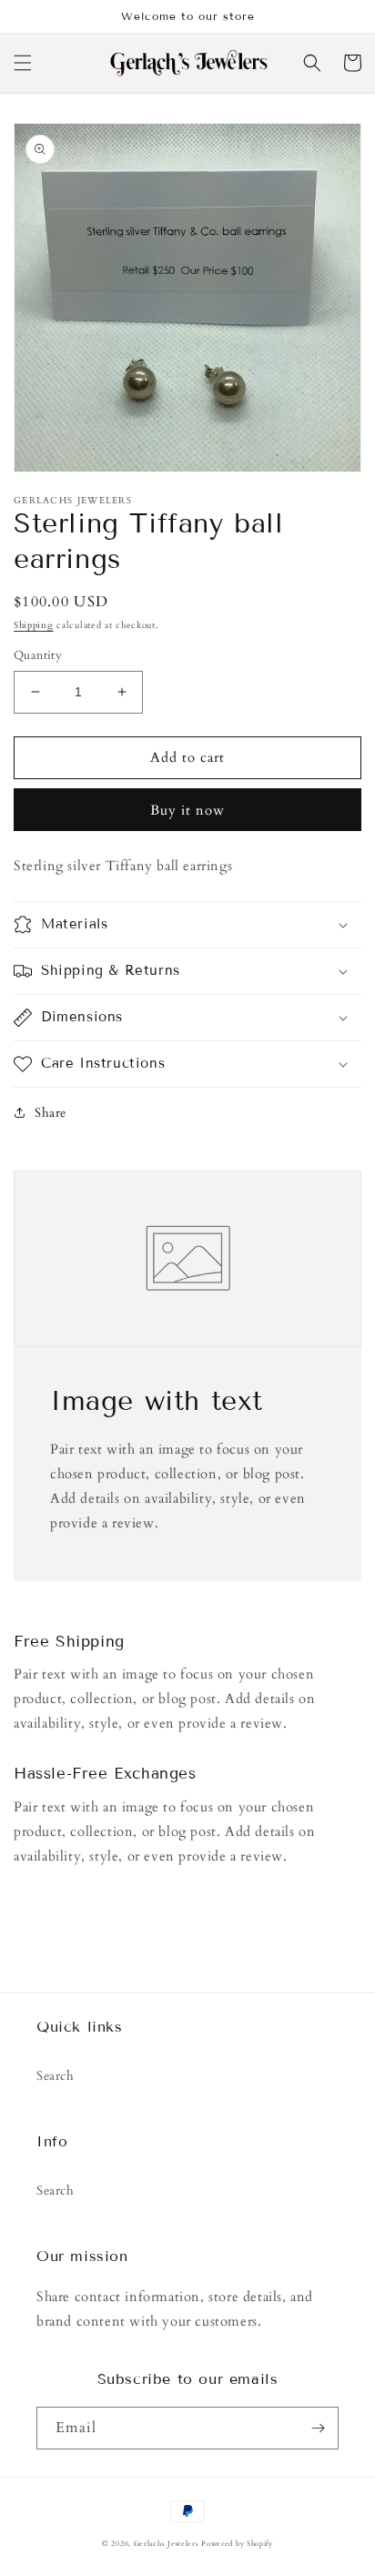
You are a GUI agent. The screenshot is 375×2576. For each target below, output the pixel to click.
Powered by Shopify (237, 2544)
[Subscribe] (318, 2428)
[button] (23, 63)
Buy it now (187, 810)
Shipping (34, 625)
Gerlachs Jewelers (168, 2544)
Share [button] (51, 1113)
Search (56, 2076)
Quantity (38, 655)
